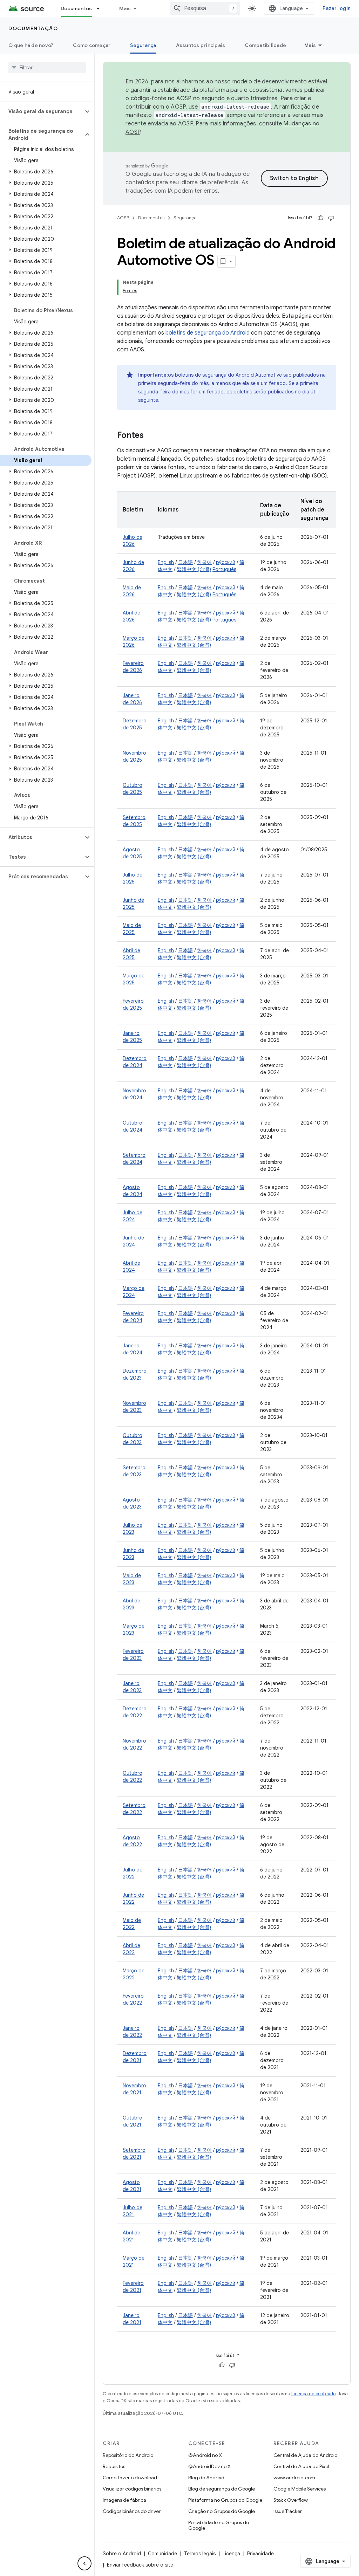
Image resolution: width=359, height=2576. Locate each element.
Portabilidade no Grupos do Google (219, 2525)
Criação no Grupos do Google (222, 2511)
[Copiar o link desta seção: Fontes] (151, 436)
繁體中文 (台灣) (194, 569)
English (166, 562)
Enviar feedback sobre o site (140, 2565)
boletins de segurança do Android (208, 333)
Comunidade (162, 2554)
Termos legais (200, 2554)
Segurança (143, 45)
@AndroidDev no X (209, 2466)
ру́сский (226, 562)
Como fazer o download (130, 2478)
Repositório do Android (128, 2455)
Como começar (92, 45)
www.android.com (294, 2478)
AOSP (123, 218)
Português (224, 569)
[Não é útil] (331, 218)
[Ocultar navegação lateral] (84, 2563)
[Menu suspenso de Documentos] (101, 8)
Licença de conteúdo (313, 2394)
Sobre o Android (122, 2554)
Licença (231, 2554)
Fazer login (337, 8)
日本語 (185, 562)
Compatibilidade (265, 45)
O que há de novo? (31, 45)
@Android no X (205, 2455)
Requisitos (114, 2466)
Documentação (33, 28)
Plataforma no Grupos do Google (225, 2500)
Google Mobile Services (300, 2489)
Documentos (76, 8)
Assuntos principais (201, 45)
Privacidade (260, 2554)
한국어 (204, 562)
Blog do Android (206, 2478)
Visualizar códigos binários (132, 2489)
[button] (42, 111)
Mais (125, 8)
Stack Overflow (291, 2500)
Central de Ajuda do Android (306, 2455)
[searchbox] (47, 68)
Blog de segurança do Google (222, 2489)
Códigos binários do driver (132, 2511)
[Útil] (320, 218)
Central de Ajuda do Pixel (301, 2466)
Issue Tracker (288, 2511)
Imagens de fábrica (124, 2500)
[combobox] (205, 8)
